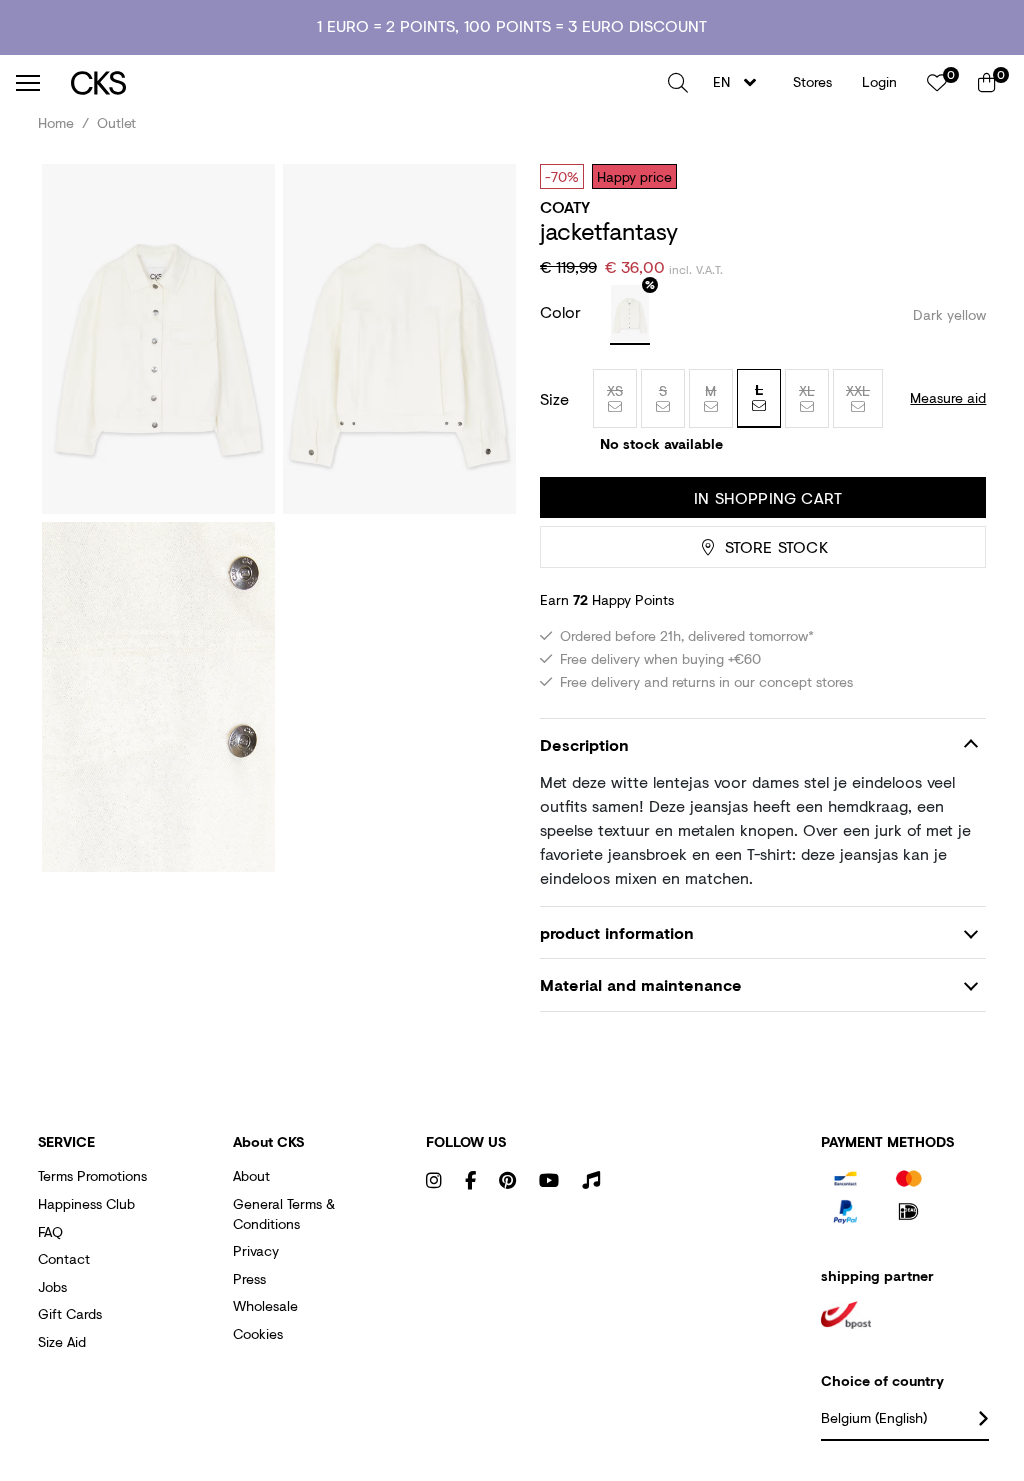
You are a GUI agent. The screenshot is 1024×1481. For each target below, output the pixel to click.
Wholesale (265, 1305)
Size (554, 399)
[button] (678, 83)
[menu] (28, 83)
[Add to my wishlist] (956, 176)
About (251, 1175)
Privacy (256, 1250)
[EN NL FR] (740, 82)
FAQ (50, 1231)
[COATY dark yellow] (630, 315)
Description (584, 744)
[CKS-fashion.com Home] (362, 82)
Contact (64, 1258)
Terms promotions (92, 1175)
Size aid (62, 1341)
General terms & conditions (284, 1213)
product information (617, 932)
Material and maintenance (641, 984)
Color (563, 311)
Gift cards (70, 1313)
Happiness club (86, 1203)
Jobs (52, 1286)
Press (249, 1278)
